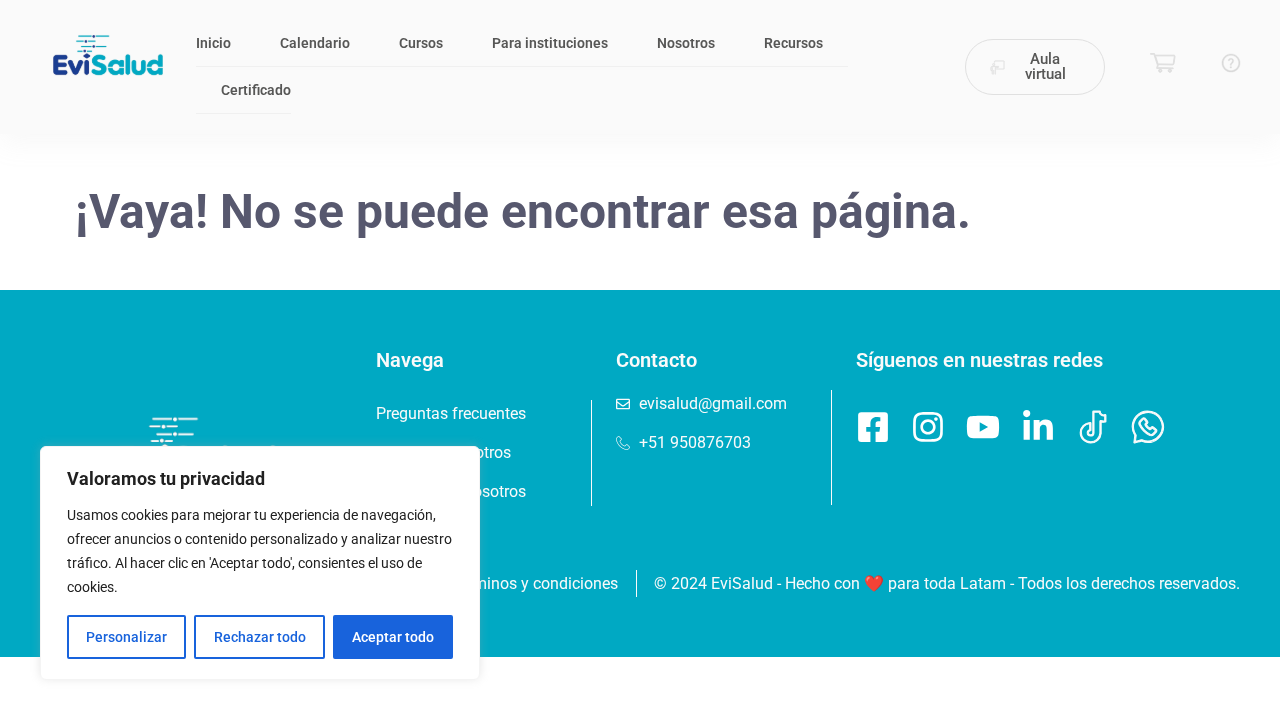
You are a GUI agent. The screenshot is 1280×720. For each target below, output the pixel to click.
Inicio (213, 43)
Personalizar (126, 637)
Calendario (315, 43)
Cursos (421, 43)
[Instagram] (928, 427)
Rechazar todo (260, 637)
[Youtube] (983, 427)
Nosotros (686, 43)
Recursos (793, 43)
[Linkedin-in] (1038, 427)
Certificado (256, 90)
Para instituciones (550, 43)
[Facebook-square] (873, 427)
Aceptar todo (393, 637)
